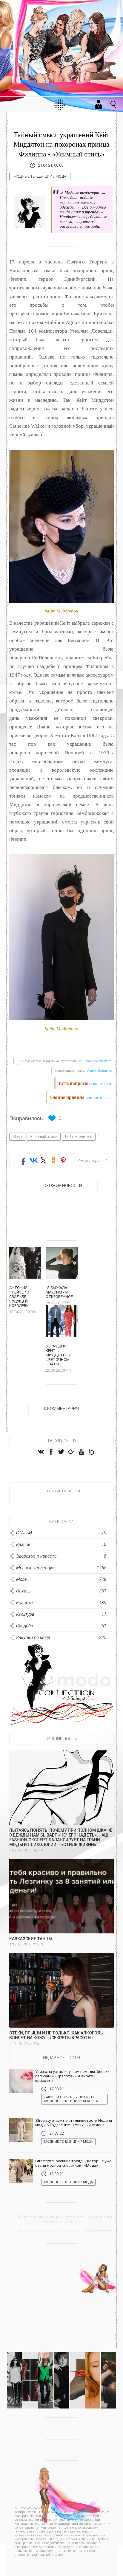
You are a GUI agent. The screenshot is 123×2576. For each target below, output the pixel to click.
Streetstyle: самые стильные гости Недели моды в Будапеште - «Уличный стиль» (74, 2123)
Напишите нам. (101, 1084)
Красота (90, 2101)
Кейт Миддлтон (79, 1137)
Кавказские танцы (31, 1939)
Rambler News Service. (98, 1061)
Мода (61, 176)
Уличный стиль (44, 1137)
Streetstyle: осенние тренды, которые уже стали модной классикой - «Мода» (73, 2163)
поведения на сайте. (99, 1098)
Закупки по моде (60, 2097)
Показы (85, 2097)
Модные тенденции (33, 176)
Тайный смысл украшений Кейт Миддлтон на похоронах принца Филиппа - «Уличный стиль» (61, 144)
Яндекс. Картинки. (100, 1071)
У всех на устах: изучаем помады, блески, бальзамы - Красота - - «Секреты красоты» (73, 2076)
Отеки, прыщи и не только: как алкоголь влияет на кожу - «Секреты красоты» (56, 2035)
